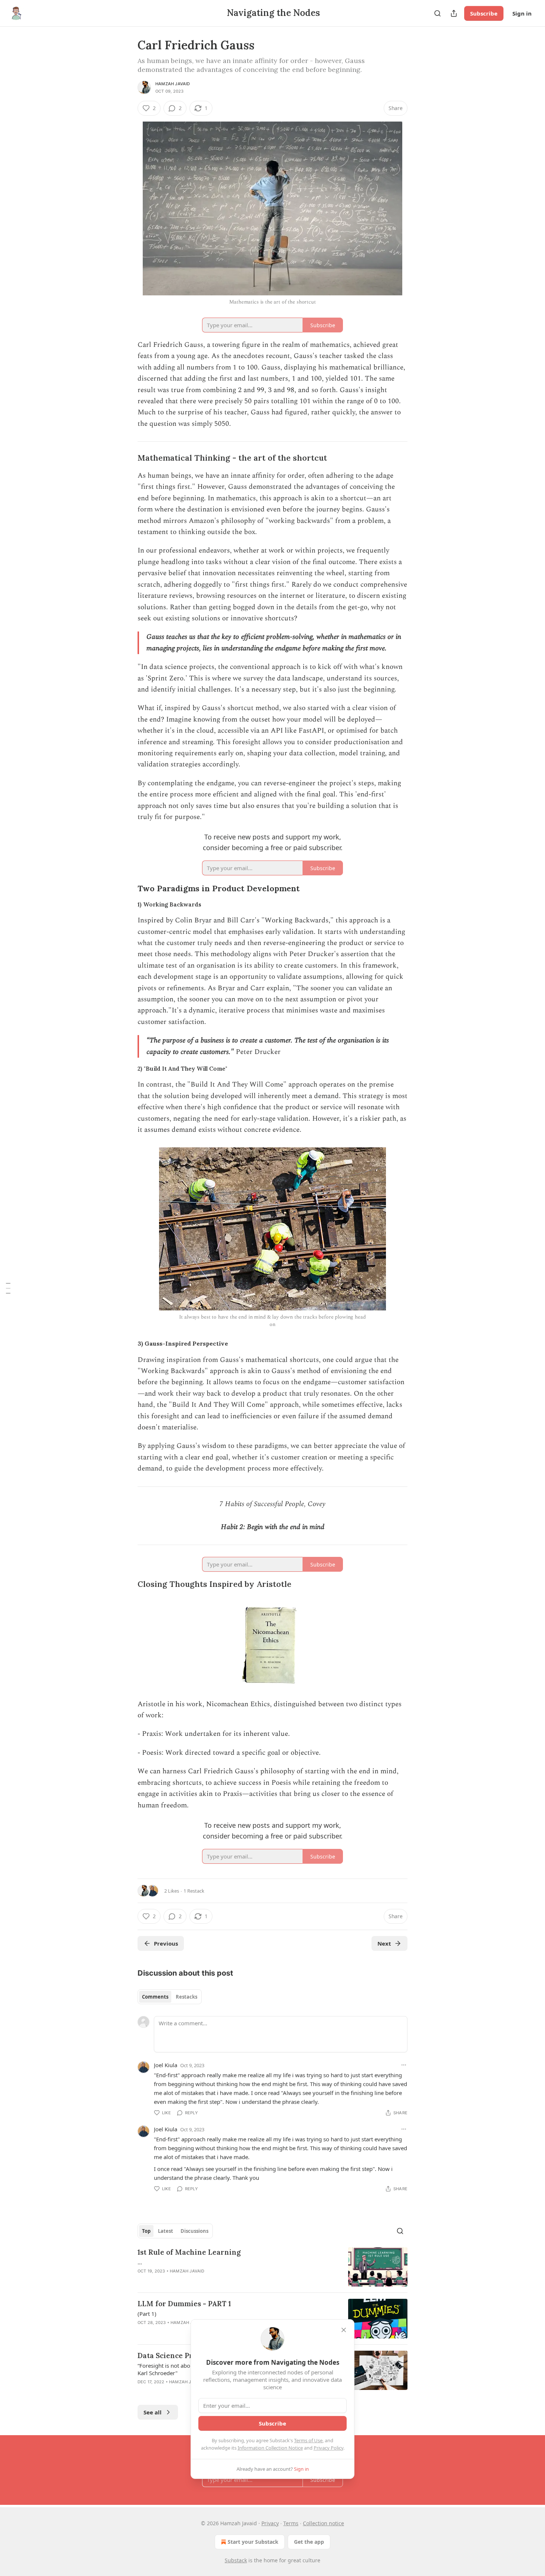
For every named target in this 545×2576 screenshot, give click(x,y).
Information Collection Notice (270, 2448)
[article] (272, 2267)
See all (153, 2412)
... (140, 2262)
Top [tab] (146, 2231)
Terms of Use (308, 2440)
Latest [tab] (166, 2231)
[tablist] (170, 1997)
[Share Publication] (454, 13)
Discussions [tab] (194, 2231)
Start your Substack (253, 2542)
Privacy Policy (328, 2448)
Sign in (522, 13)
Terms (291, 2523)
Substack (236, 2560)
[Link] (127, 458)
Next (384, 1943)
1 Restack (194, 1891)
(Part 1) (147, 2314)
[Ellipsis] (404, 2065)
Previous (166, 1943)
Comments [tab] (155, 1997)
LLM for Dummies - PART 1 (184, 2304)
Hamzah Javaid (173, 84)
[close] (344, 2330)
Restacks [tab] (186, 1997)
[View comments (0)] (208, 2281)
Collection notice (323, 2523)
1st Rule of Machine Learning (189, 2252)
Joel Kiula (166, 2065)
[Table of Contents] (8, 1288)
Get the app (309, 2542)
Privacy (270, 2523)
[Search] (437, 13)
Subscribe (484, 13)
